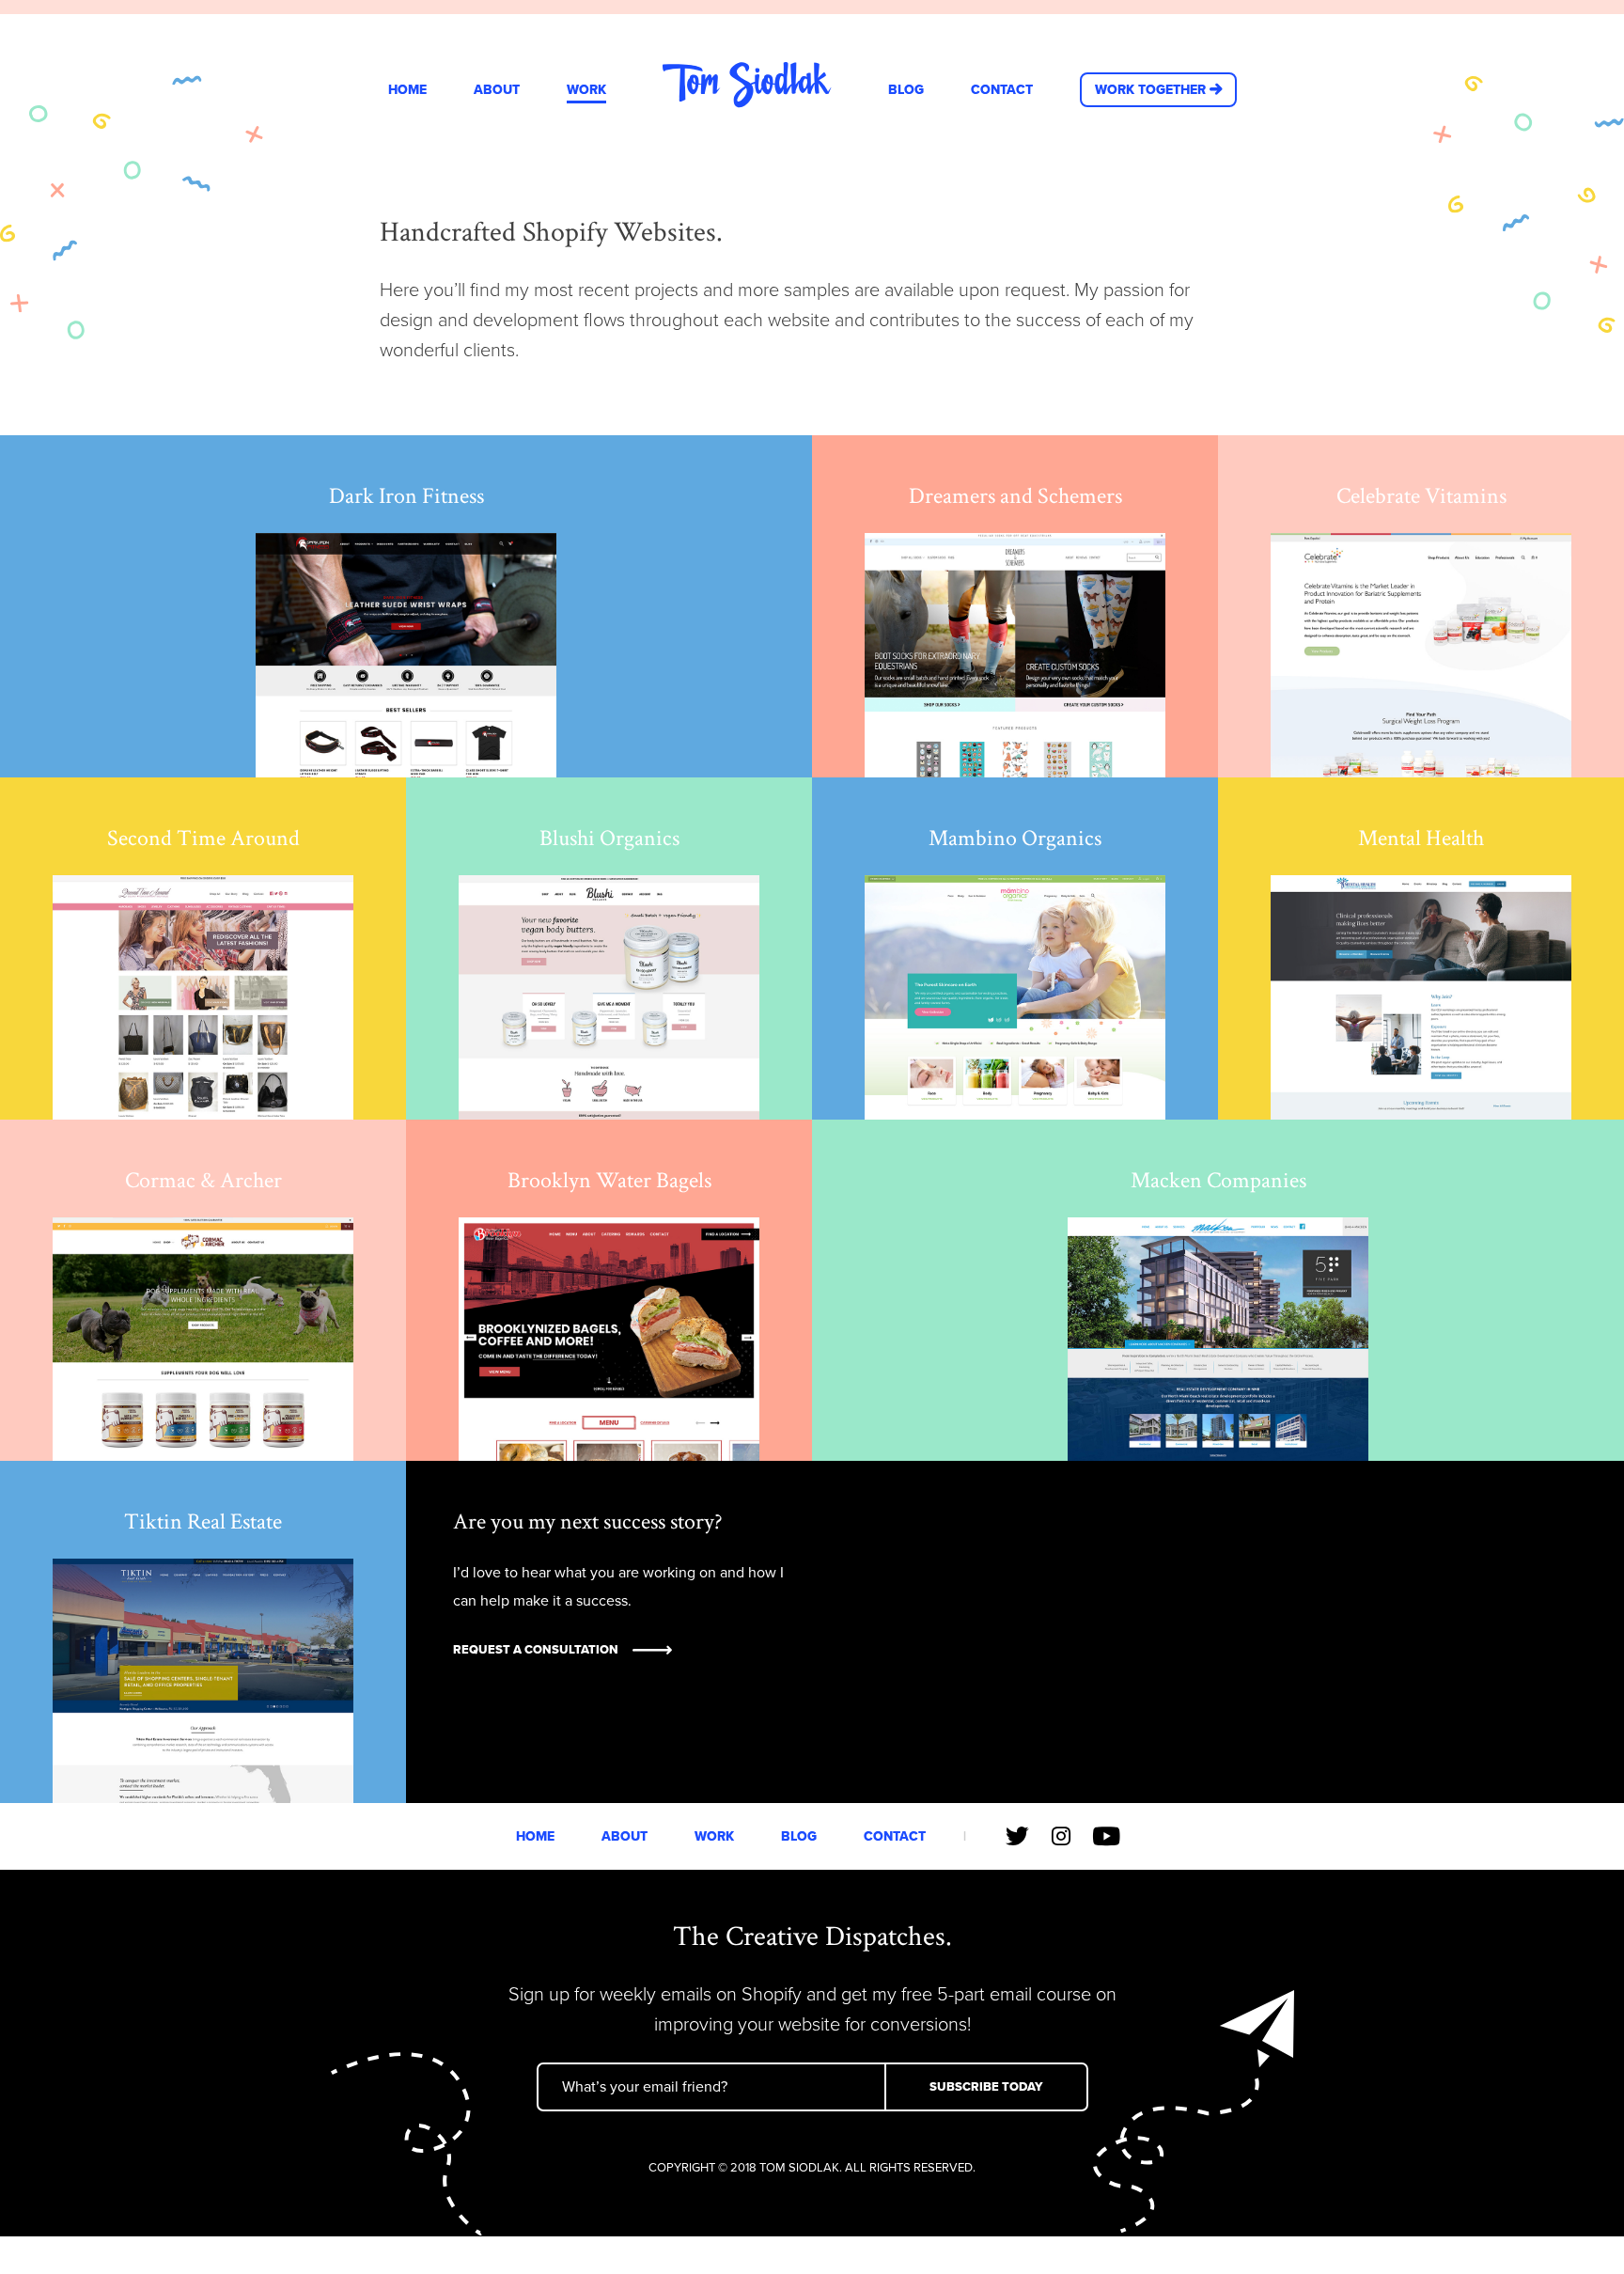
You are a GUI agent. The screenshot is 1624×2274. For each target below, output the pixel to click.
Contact (1002, 90)
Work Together (1150, 90)
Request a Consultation (536, 1650)
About (497, 90)
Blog (906, 90)
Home (407, 90)
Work (586, 90)
